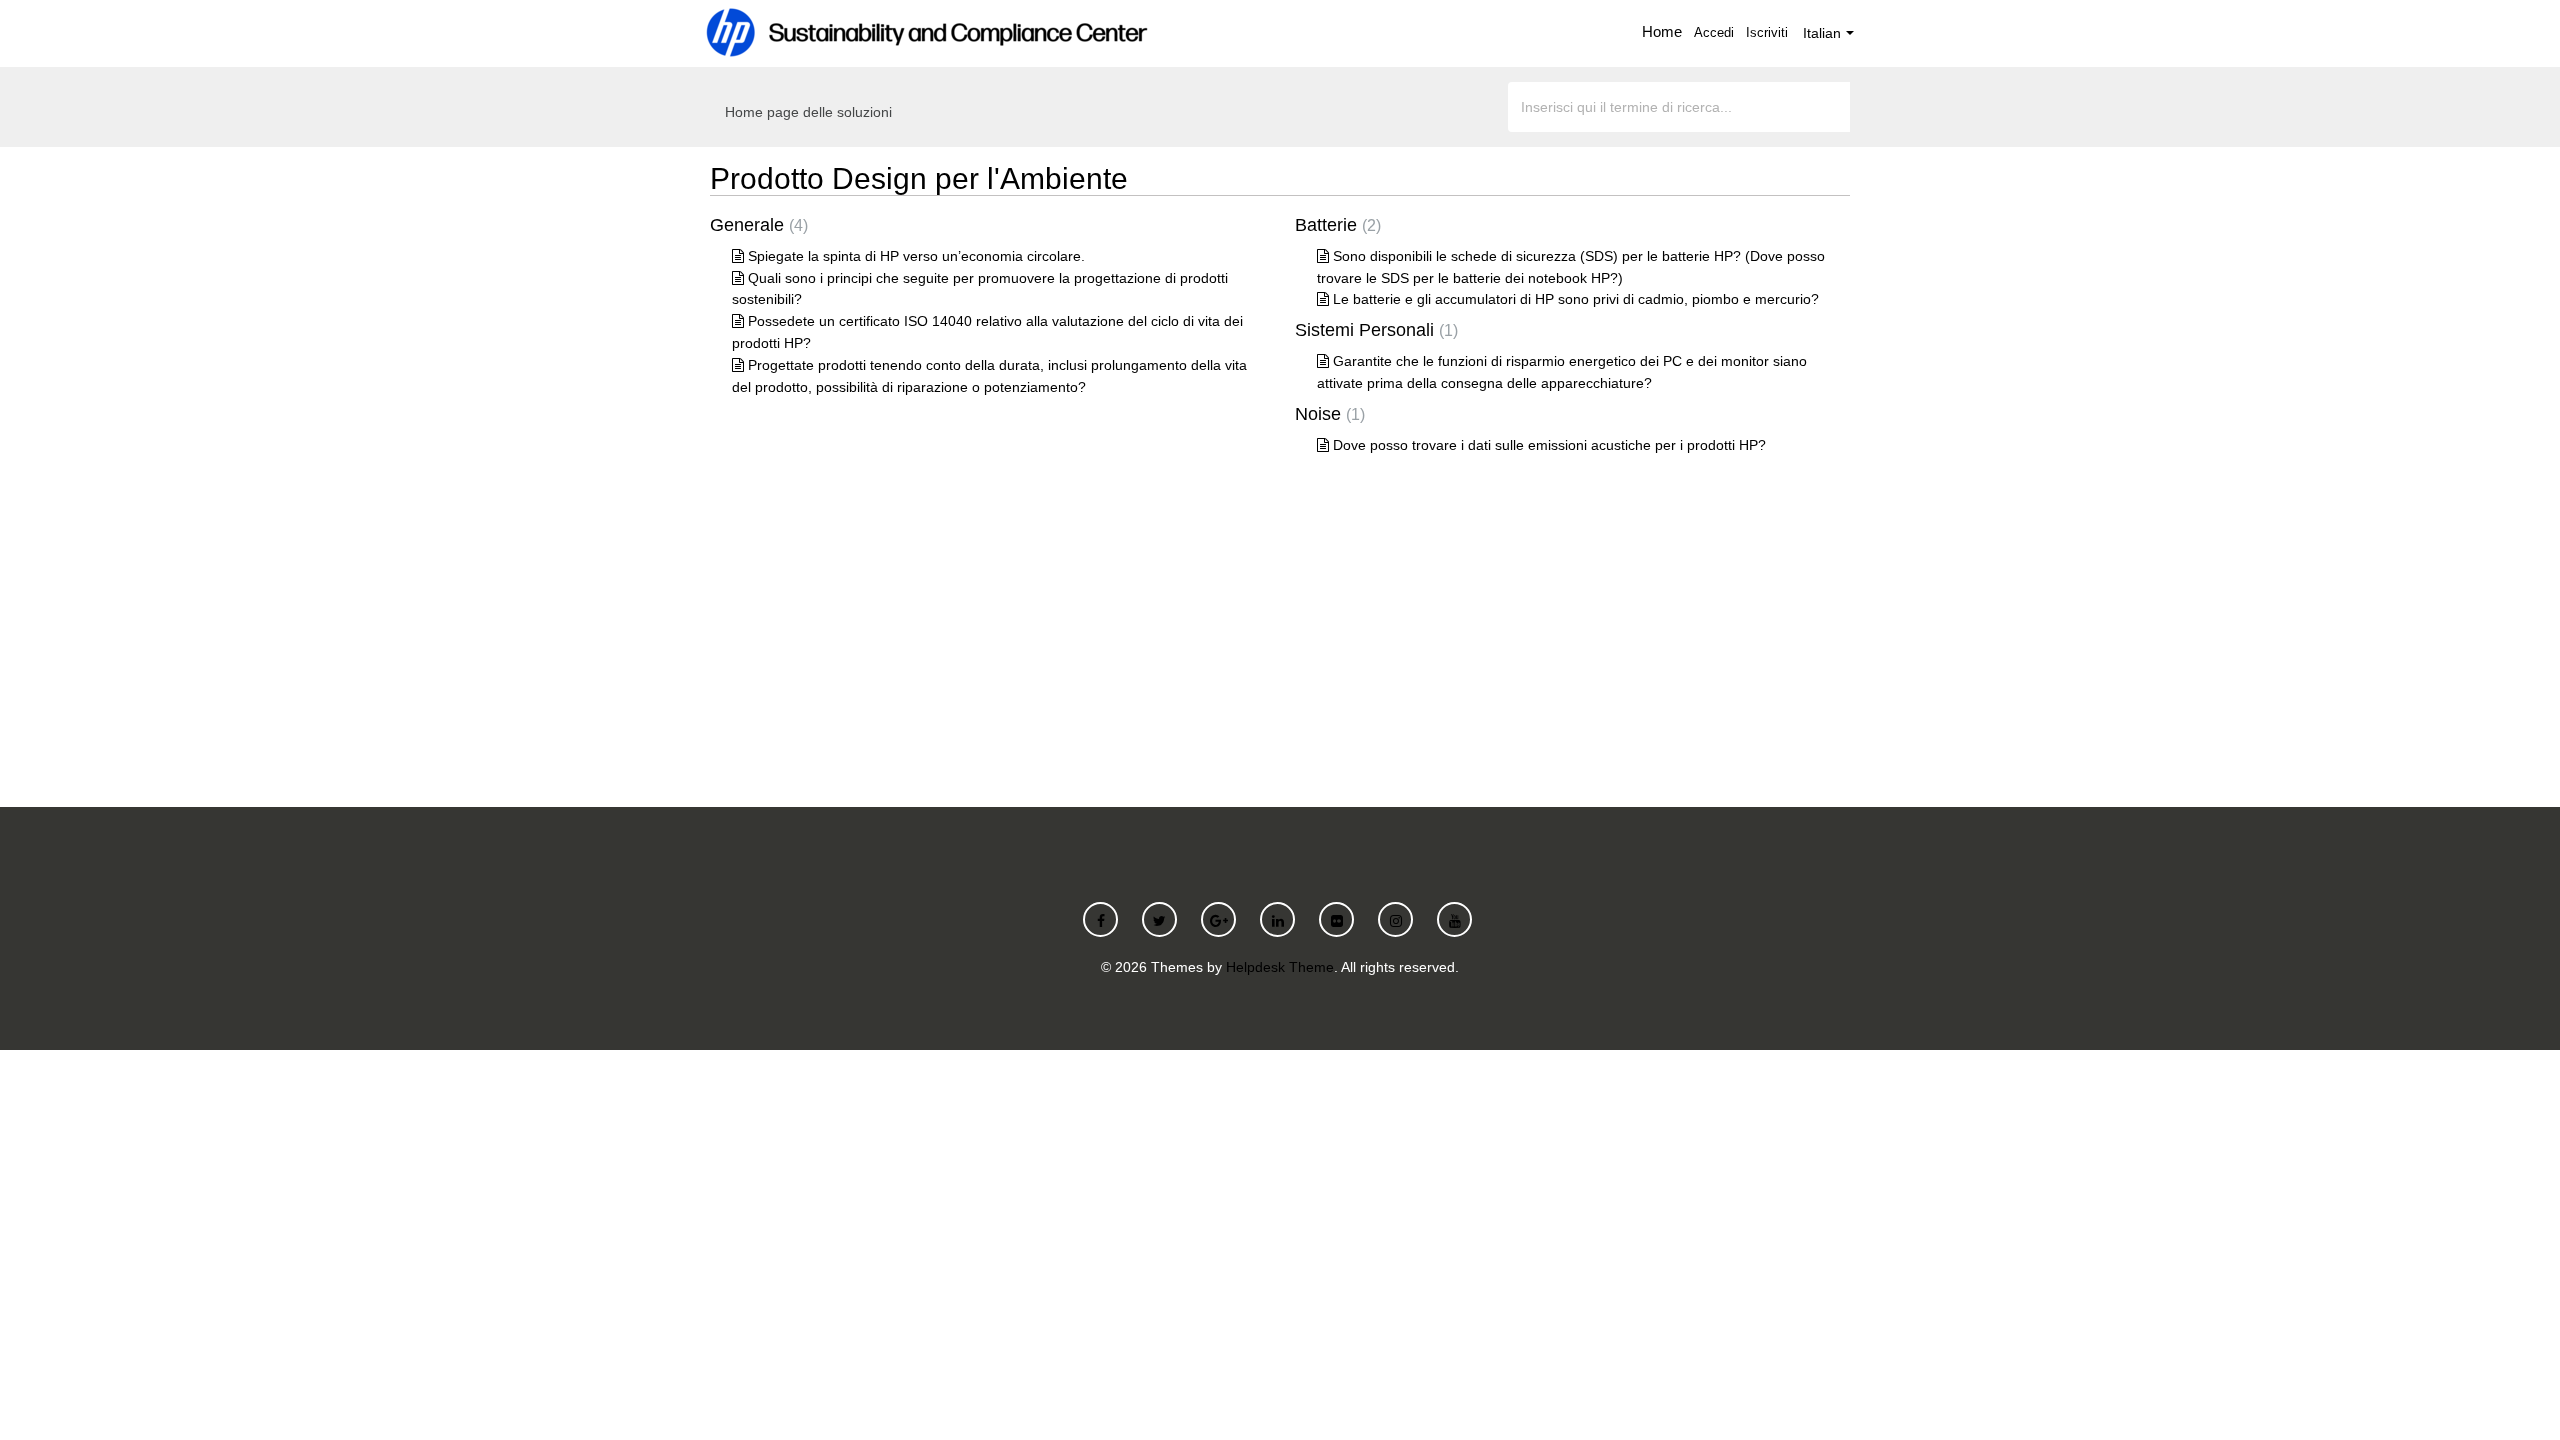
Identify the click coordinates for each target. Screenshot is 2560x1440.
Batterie (1335, 225)
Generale (756, 225)
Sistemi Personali (1374, 330)
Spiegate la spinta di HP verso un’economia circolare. (916, 256)
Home (1662, 31)
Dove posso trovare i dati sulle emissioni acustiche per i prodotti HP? (1549, 445)
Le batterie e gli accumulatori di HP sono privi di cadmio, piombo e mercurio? (1576, 299)
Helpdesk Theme (1280, 967)
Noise (1327, 414)
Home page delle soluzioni (808, 112)
